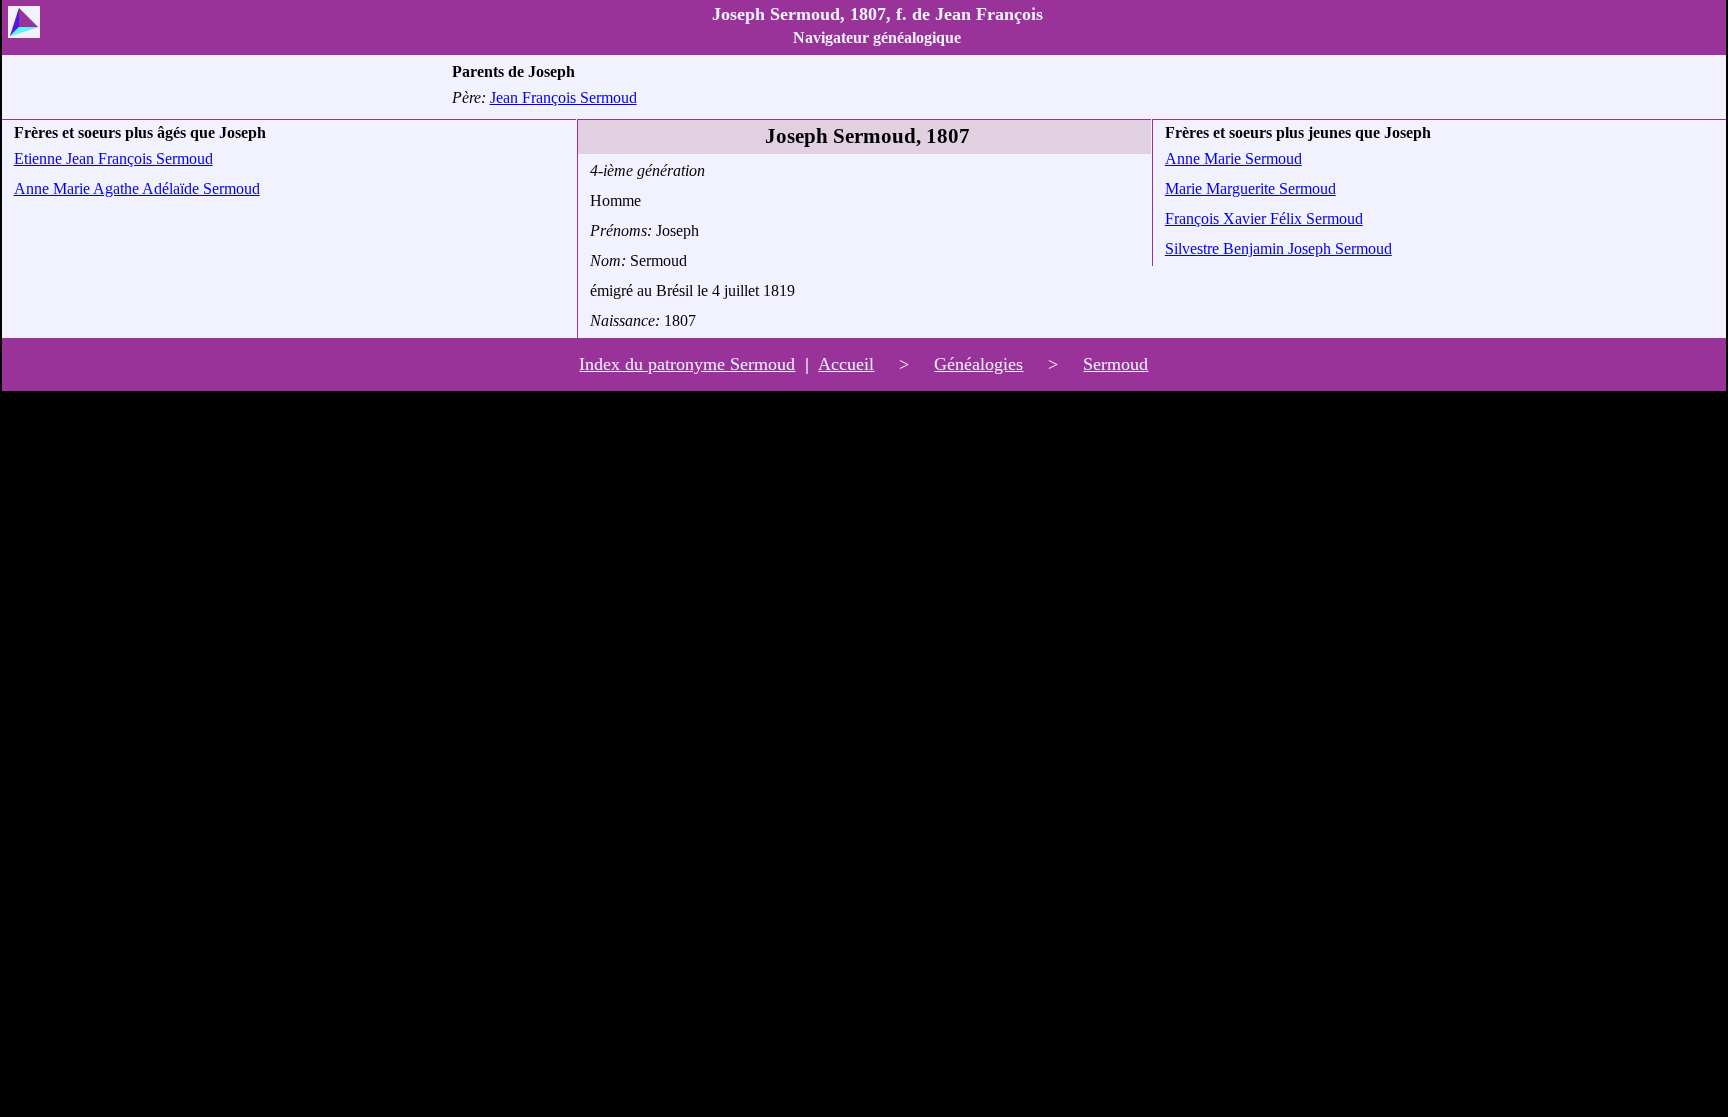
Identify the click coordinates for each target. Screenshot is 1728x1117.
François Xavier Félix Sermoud (1264, 218)
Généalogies (978, 364)
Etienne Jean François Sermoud (113, 158)
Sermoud (1115, 364)
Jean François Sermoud (563, 97)
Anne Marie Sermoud (1233, 158)
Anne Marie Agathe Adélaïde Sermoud (137, 188)
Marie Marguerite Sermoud (1250, 188)
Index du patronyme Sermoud (687, 364)
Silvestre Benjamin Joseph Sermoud (1278, 248)
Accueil (846, 364)
